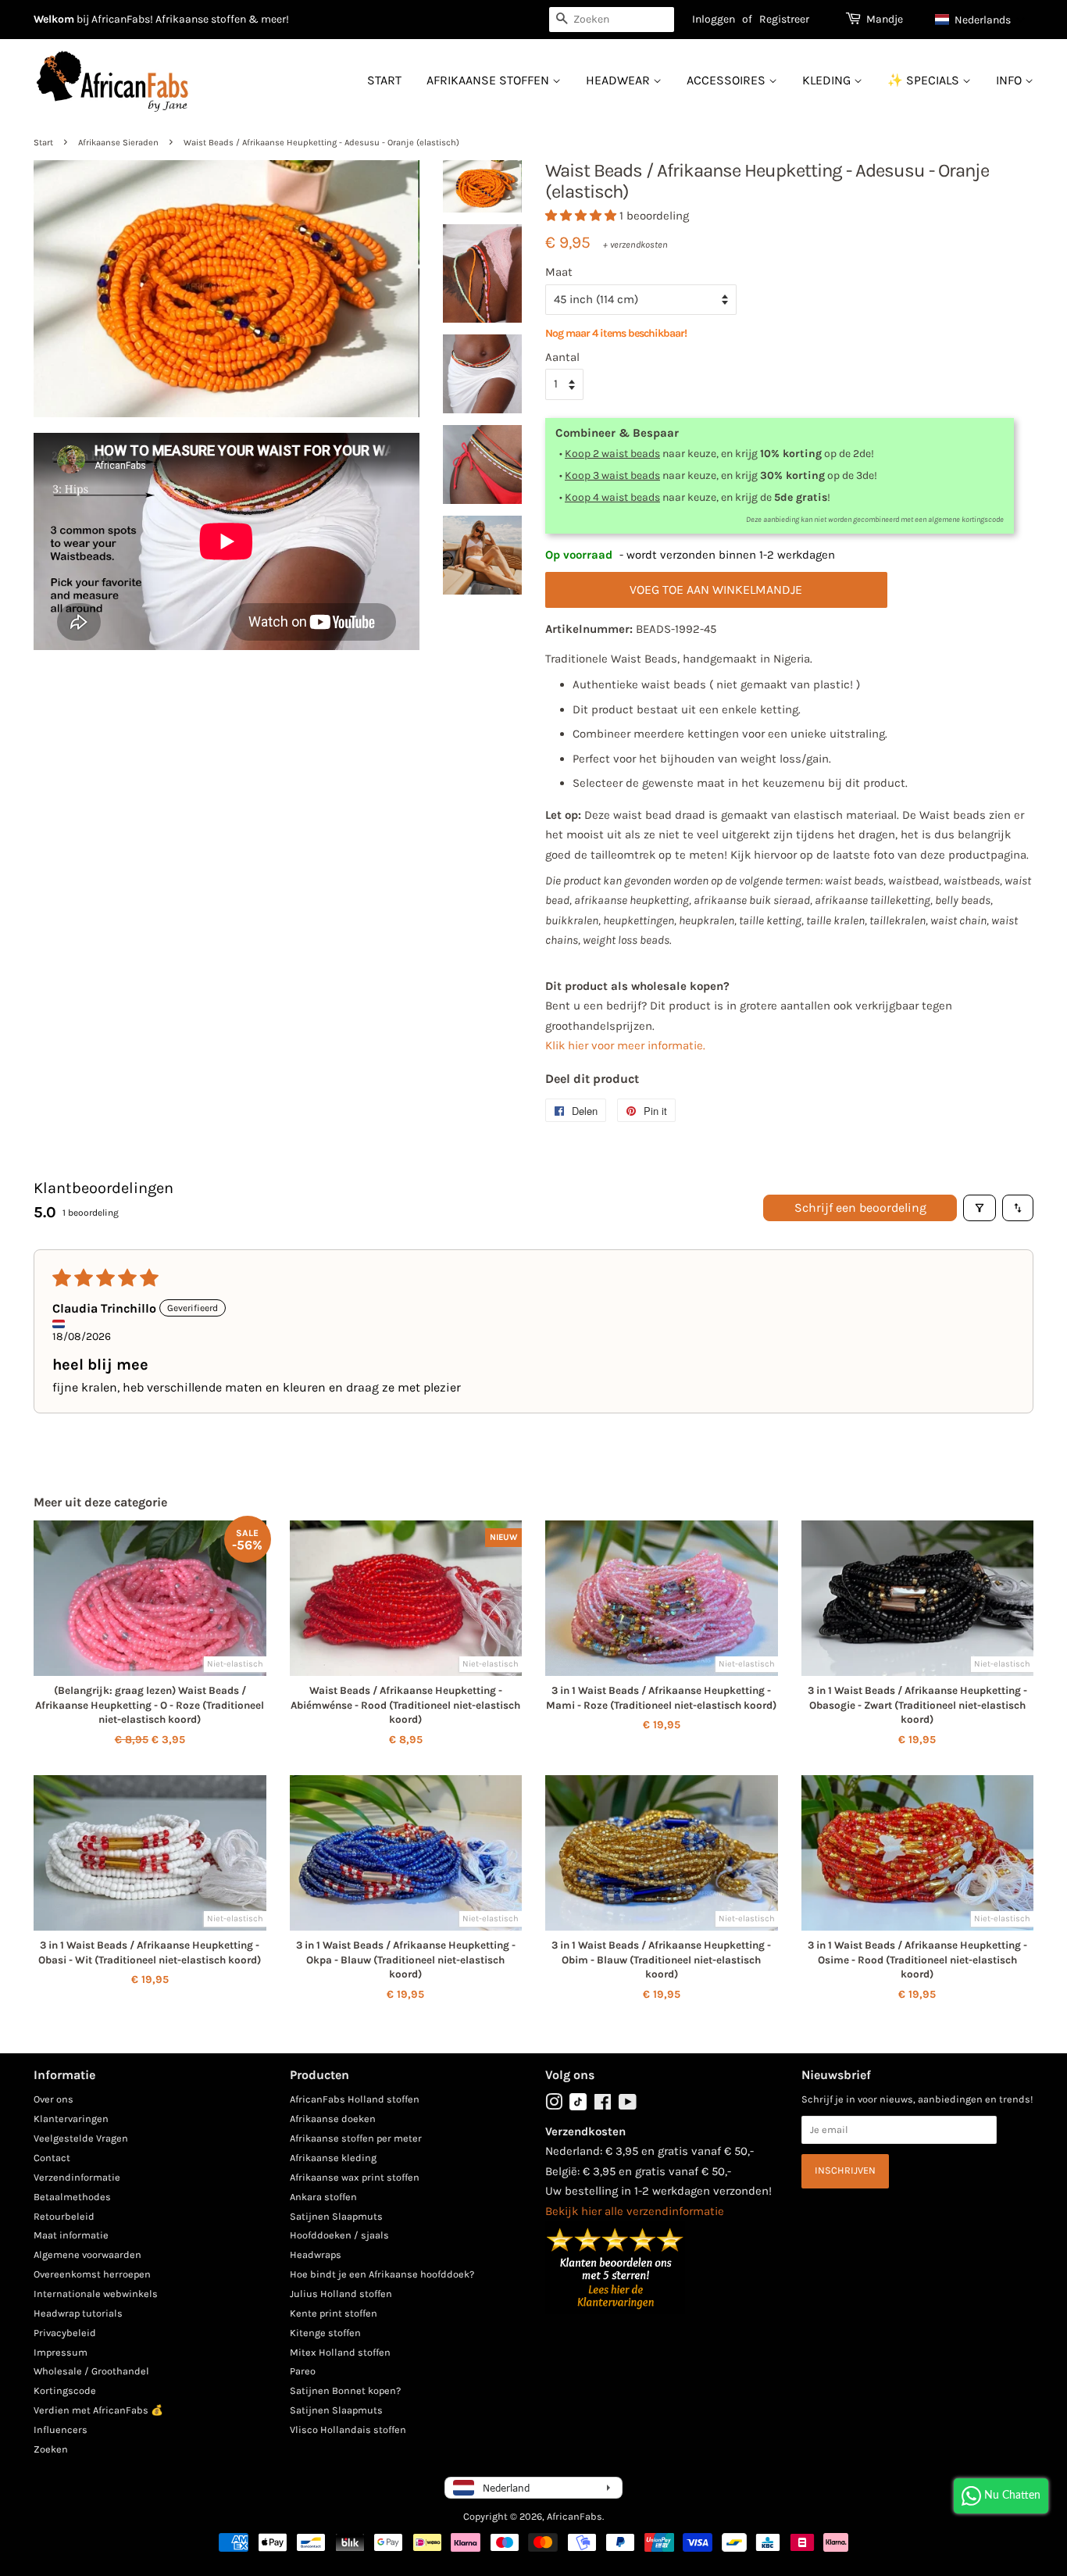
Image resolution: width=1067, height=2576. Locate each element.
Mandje (885, 19)
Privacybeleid (65, 2333)
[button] (980, 20)
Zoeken (51, 2449)
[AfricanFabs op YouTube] (628, 2105)
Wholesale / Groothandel (91, 2371)
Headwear (619, 80)
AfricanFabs (575, 2516)
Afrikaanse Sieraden (118, 143)
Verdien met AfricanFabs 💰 (98, 2410)
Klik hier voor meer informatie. (625, 1045)
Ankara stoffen (323, 2197)
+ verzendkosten (635, 245)
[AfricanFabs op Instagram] (554, 2105)
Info (1010, 80)
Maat (559, 272)
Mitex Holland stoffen (340, 2352)
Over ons (54, 2099)
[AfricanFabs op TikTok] (578, 2107)
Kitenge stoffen (325, 2333)
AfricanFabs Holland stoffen (355, 2099)
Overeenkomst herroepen (92, 2274)
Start (384, 80)
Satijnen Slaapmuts (336, 2216)
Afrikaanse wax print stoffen (355, 2177)
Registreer (784, 19)
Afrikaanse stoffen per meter (356, 2138)
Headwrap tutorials (78, 2313)
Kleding (828, 80)
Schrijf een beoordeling (860, 1208)
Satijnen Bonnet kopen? (345, 2390)
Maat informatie (71, 2235)
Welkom (54, 19)
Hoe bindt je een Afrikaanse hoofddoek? (382, 2274)
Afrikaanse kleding (333, 2158)
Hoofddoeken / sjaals (339, 2235)
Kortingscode (65, 2390)
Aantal (562, 357)
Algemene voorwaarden (87, 2254)
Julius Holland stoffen (341, 2294)
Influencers (61, 2430)
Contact (52, 2158)
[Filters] (980, 1208)
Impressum (61, 2352)
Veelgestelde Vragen (81, 2138)
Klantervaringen (71, 2119)
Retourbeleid (64, 2216)
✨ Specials (925, 80)
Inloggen (714, 19)
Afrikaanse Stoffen (489, 80)
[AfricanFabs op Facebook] (603, 2105)
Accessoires (728, 80)
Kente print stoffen (334, 2313)
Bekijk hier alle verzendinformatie (635, 2211)
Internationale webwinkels (96, 2294)
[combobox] (612, 20)
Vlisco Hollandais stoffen (348, 2430)
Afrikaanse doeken (333, 2119)
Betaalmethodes (72, 2197)
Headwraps (316, 2254)
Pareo (303, 2371)
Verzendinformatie (77, 2177)
